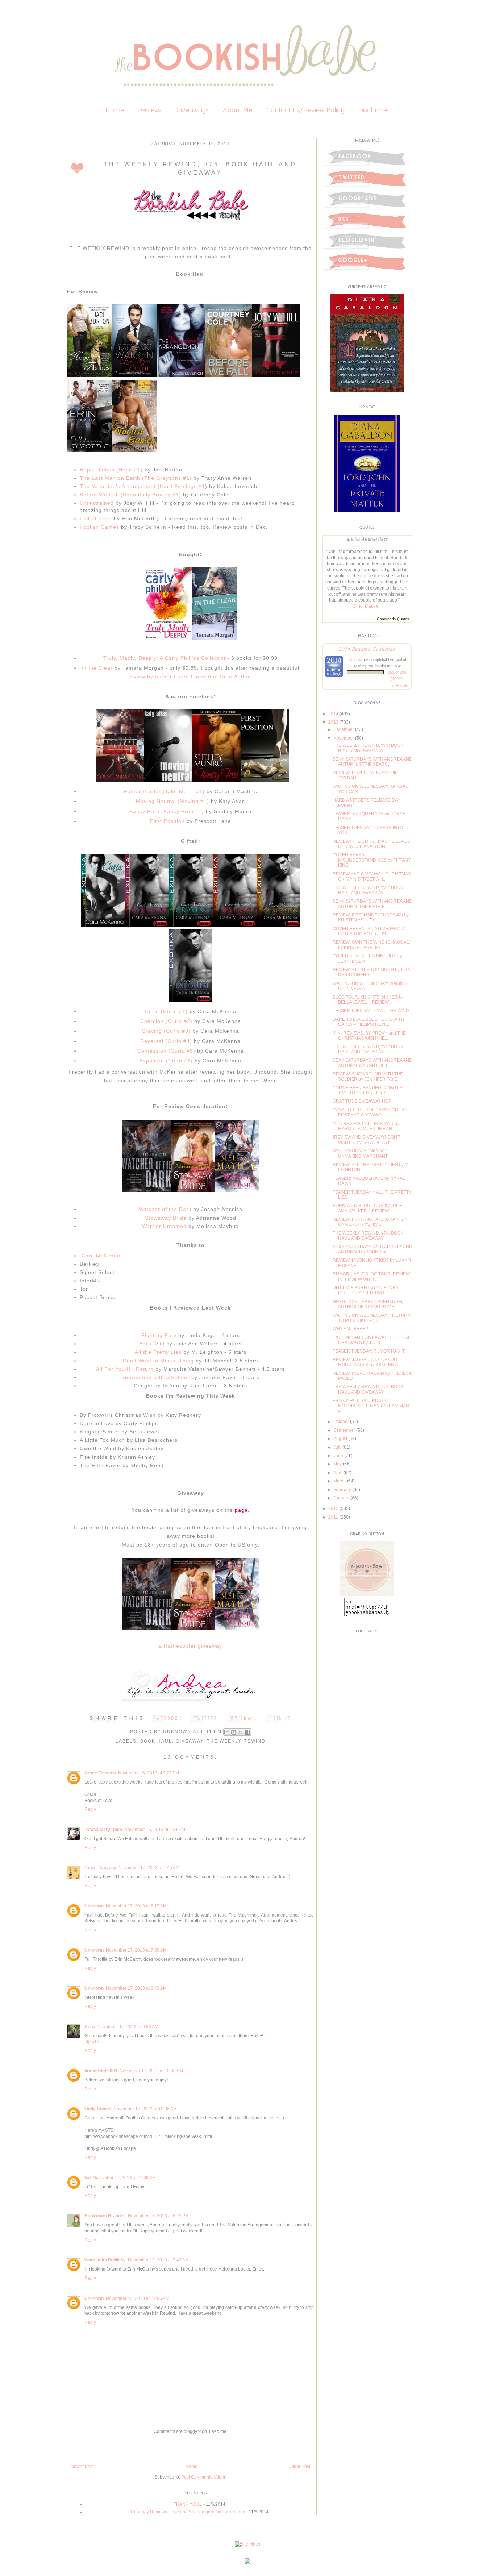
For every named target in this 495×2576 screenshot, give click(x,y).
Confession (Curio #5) (166, 1051)
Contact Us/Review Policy (305, 110)
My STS (92, 2042)
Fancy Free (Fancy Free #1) (167, 811)
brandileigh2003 (101, 2071)
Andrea (355, 659)
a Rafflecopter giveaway (190, 1646)
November (344, 738)
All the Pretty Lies (158, 1352)
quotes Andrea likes (367, 539)
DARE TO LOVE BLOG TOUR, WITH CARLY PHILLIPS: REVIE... (368, 1022)
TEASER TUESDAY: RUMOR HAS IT (369, 1351)
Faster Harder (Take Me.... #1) (164, 791)
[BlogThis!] (234, 1732)
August (340, 1439)
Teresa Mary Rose (103, 1830)
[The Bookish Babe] (367, 1594)
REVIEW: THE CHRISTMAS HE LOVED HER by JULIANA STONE (372, 844)
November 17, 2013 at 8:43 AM (136, 1988)
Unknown (178, 1732)
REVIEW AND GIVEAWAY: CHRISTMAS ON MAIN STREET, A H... (372, 877)
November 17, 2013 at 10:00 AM (151, 2071)
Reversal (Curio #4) (166, 1041)
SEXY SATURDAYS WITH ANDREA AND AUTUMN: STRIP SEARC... (373, 762)
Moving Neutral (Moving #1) (172, 801)
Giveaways (193, 110)
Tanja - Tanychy (100, 1868)
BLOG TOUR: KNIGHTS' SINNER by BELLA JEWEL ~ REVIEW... (368, 1000)
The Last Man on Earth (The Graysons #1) (136, 478)
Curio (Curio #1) (166, 1011)
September (344, 1430)
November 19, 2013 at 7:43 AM (158, 2260)
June (338, 1456)
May (338, 1464)
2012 (333, 1508)
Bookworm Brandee (105, 2216)
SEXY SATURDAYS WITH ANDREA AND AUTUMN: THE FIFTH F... (373, 904)
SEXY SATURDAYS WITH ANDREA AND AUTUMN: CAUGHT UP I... (373, 1063)
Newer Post (82, 2467)
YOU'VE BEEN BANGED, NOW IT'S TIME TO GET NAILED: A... (367, 1090)
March (340, 1481)
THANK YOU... (188, 2504)
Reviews (150, 110)
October (341, 1422)
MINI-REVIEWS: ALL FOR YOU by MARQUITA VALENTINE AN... (366, 1126)
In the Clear (98, 668)
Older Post (300, 2467)
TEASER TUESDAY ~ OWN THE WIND (371, 1011)
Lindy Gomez (98, 2109)
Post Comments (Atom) (204, 2477)
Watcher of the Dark (165, 1209)
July (337, 1447)
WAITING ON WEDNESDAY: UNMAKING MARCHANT (360, 1153)
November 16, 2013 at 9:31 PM (155, 1830)
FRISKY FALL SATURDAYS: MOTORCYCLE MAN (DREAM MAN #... (371, 1406)
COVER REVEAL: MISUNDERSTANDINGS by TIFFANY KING (372, 860)
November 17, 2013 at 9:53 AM (128, 2027)
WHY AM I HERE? (350, 1329)
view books (400, 686)
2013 (333, 722)
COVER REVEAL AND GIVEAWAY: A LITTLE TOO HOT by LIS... (369, 931)
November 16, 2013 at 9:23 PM (149, 1773)
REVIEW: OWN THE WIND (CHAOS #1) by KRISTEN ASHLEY (372, 945)
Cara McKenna (100, 1256)
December (344, 729)
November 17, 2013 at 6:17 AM (136, 1906)
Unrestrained (97, 503)
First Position (167, 821)
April (338, 1473)
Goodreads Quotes (393, 619)
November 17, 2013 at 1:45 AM (149, 1868)
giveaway (190, 1741)
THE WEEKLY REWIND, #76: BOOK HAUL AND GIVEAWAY (368, 890)
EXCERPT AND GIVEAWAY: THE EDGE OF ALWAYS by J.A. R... (372, 1340)
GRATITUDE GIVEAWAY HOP (362, 1101)
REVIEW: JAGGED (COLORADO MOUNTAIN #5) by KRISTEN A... (367, 1362)
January (341, 1498)
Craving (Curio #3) (166, 1031)
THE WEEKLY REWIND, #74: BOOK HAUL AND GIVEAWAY (368, 1236)
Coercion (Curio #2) (167, 1021)
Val (88, 2178)
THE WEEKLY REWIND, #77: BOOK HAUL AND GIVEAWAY (368, 748)
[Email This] (227, 1732)
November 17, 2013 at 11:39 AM (124, 2178)
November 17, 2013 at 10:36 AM (145, 2109)
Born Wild (152, 1344)
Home (115, 110)
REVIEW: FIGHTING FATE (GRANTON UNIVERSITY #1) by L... (370, 1222)
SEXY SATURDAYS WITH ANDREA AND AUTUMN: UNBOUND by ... (373, 1249)
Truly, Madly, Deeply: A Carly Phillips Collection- (166, 658)
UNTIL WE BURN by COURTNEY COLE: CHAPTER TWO (366, 1290)
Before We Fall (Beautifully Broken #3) (130, 495)
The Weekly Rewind (236, 1741)
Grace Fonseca (100, 1773)
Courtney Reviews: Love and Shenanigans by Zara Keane (188, 2512)
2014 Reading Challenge (367, 648)
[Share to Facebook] (247, 1732)
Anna (90, 2027)
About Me (238, 110)
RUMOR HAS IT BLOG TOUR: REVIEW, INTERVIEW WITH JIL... (372, 1277)
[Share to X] (241, 1732)
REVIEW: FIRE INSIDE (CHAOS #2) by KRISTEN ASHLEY (371, 917)
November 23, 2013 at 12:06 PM (138, 2298)
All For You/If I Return (125, 1369)
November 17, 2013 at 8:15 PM (158, 2216)
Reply (90, 1809)
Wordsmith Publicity (105, 2260)
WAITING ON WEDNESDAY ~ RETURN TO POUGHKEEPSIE (372, 1318)
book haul (156, 1741)
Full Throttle (96, 519)
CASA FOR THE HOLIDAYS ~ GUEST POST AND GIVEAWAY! (370, 1112)
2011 (333, 1517)
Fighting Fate (159, 1335)
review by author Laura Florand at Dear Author (190, 677)
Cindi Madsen (367, 606)
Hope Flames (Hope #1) (111, 470)
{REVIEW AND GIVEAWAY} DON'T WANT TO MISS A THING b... (367, 1140)
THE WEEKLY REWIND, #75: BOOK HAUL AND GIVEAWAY (368, 1049)
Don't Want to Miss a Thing (158, 1361)
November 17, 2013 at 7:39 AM (136, 1950)
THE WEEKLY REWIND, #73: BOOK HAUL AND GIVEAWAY (368, 1389)
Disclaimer (374, 110)
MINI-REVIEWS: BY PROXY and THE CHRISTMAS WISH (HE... (369, 1036)
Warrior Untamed (164, 1226)
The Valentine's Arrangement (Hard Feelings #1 (142, 486)
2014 (333, 714)
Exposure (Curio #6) (166, 1061)
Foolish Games (99, 527)
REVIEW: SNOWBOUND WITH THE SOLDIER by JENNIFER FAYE (368, 1077)
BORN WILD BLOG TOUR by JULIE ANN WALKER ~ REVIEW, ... (368, 1208)
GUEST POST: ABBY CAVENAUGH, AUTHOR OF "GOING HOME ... (368, 1304)
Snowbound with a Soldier (155, 1377)
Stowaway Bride (166, 1218)
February (342, 1490)
